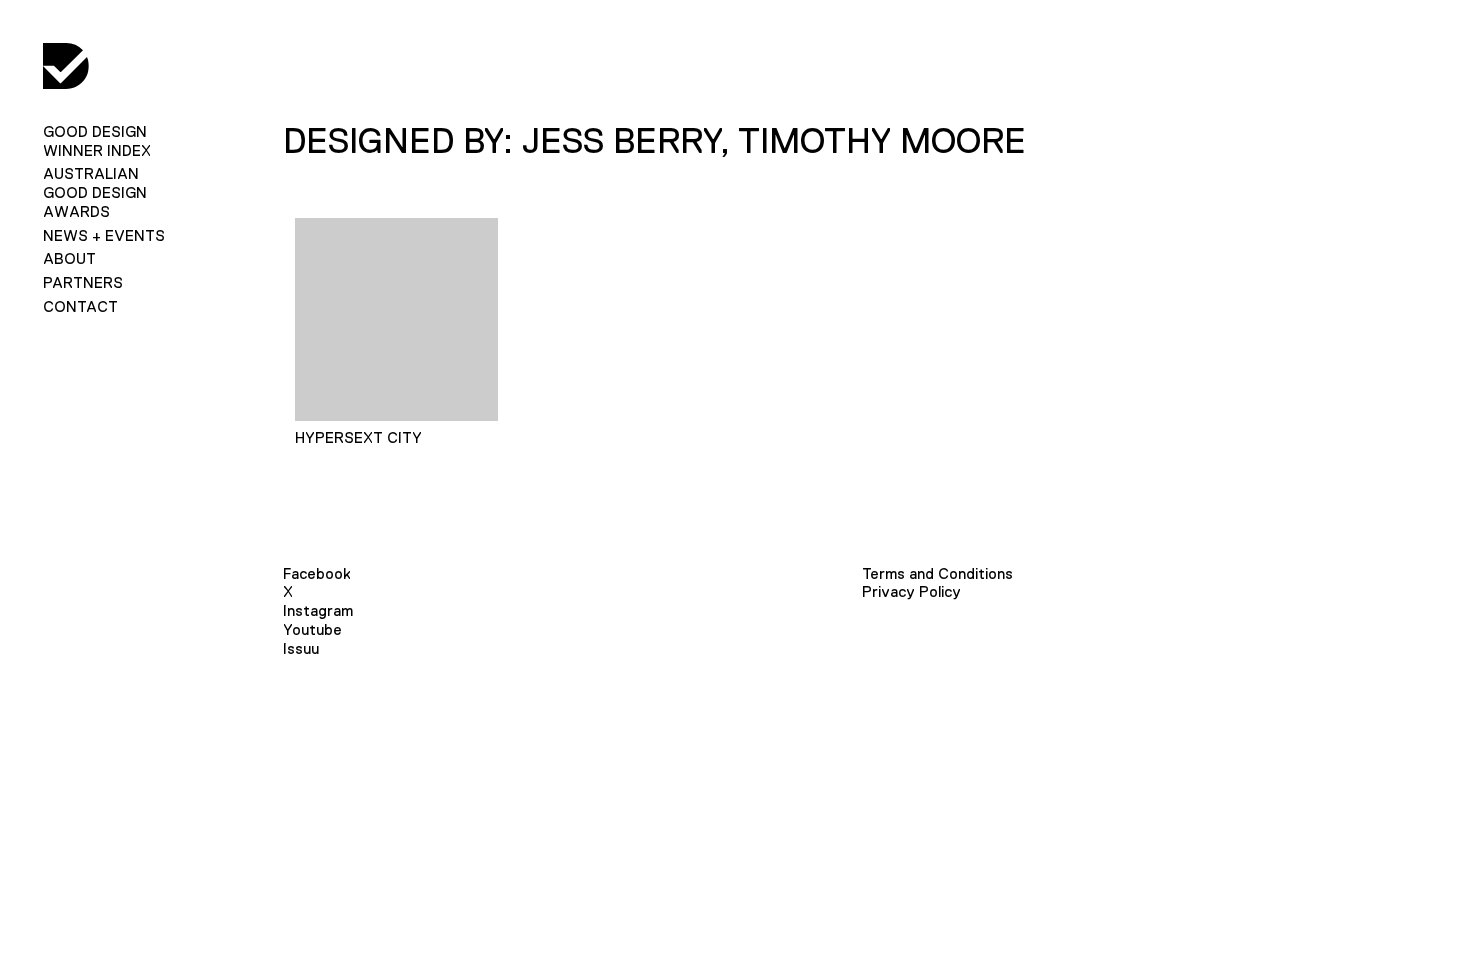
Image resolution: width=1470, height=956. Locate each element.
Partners (83, 282)
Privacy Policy (911, 591)
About (69, 258)
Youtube (312, 629)
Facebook (317, 573)
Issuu (301, 648)
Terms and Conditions (937, 573)
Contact (80, 306)
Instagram (318, 610)
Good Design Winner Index (97, 141)
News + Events (104, 235)
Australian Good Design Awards (95, 192)
